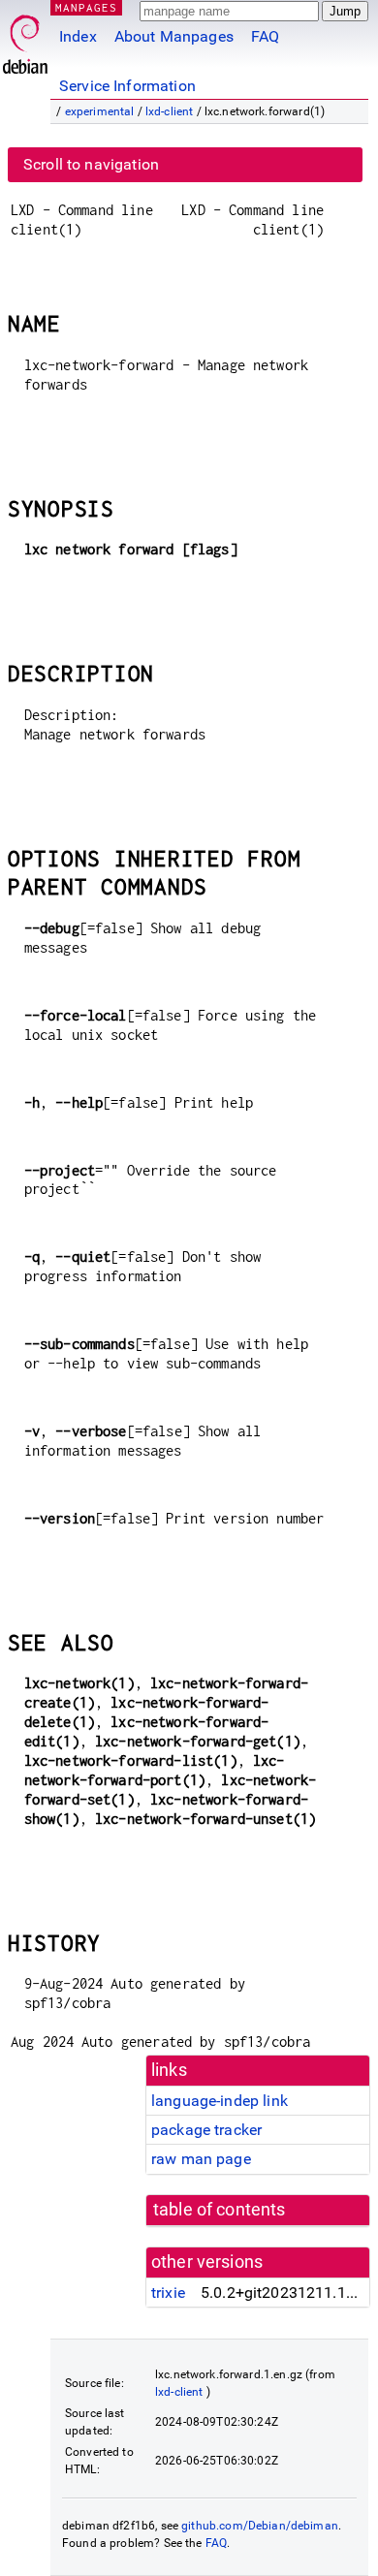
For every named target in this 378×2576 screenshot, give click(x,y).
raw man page (201, 2159)
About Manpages (174, 36)
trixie (168, 2293)
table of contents (220, 2210)
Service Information (127, 86)
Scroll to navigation (91, 164)
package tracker (206, 2130)
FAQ (265, 36)
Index (78, 36)
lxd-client (170, 111)
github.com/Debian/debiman (260, 2526)
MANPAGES (86, 7)
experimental (100, 111)
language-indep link (220, 2101)
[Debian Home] (25, 39)
